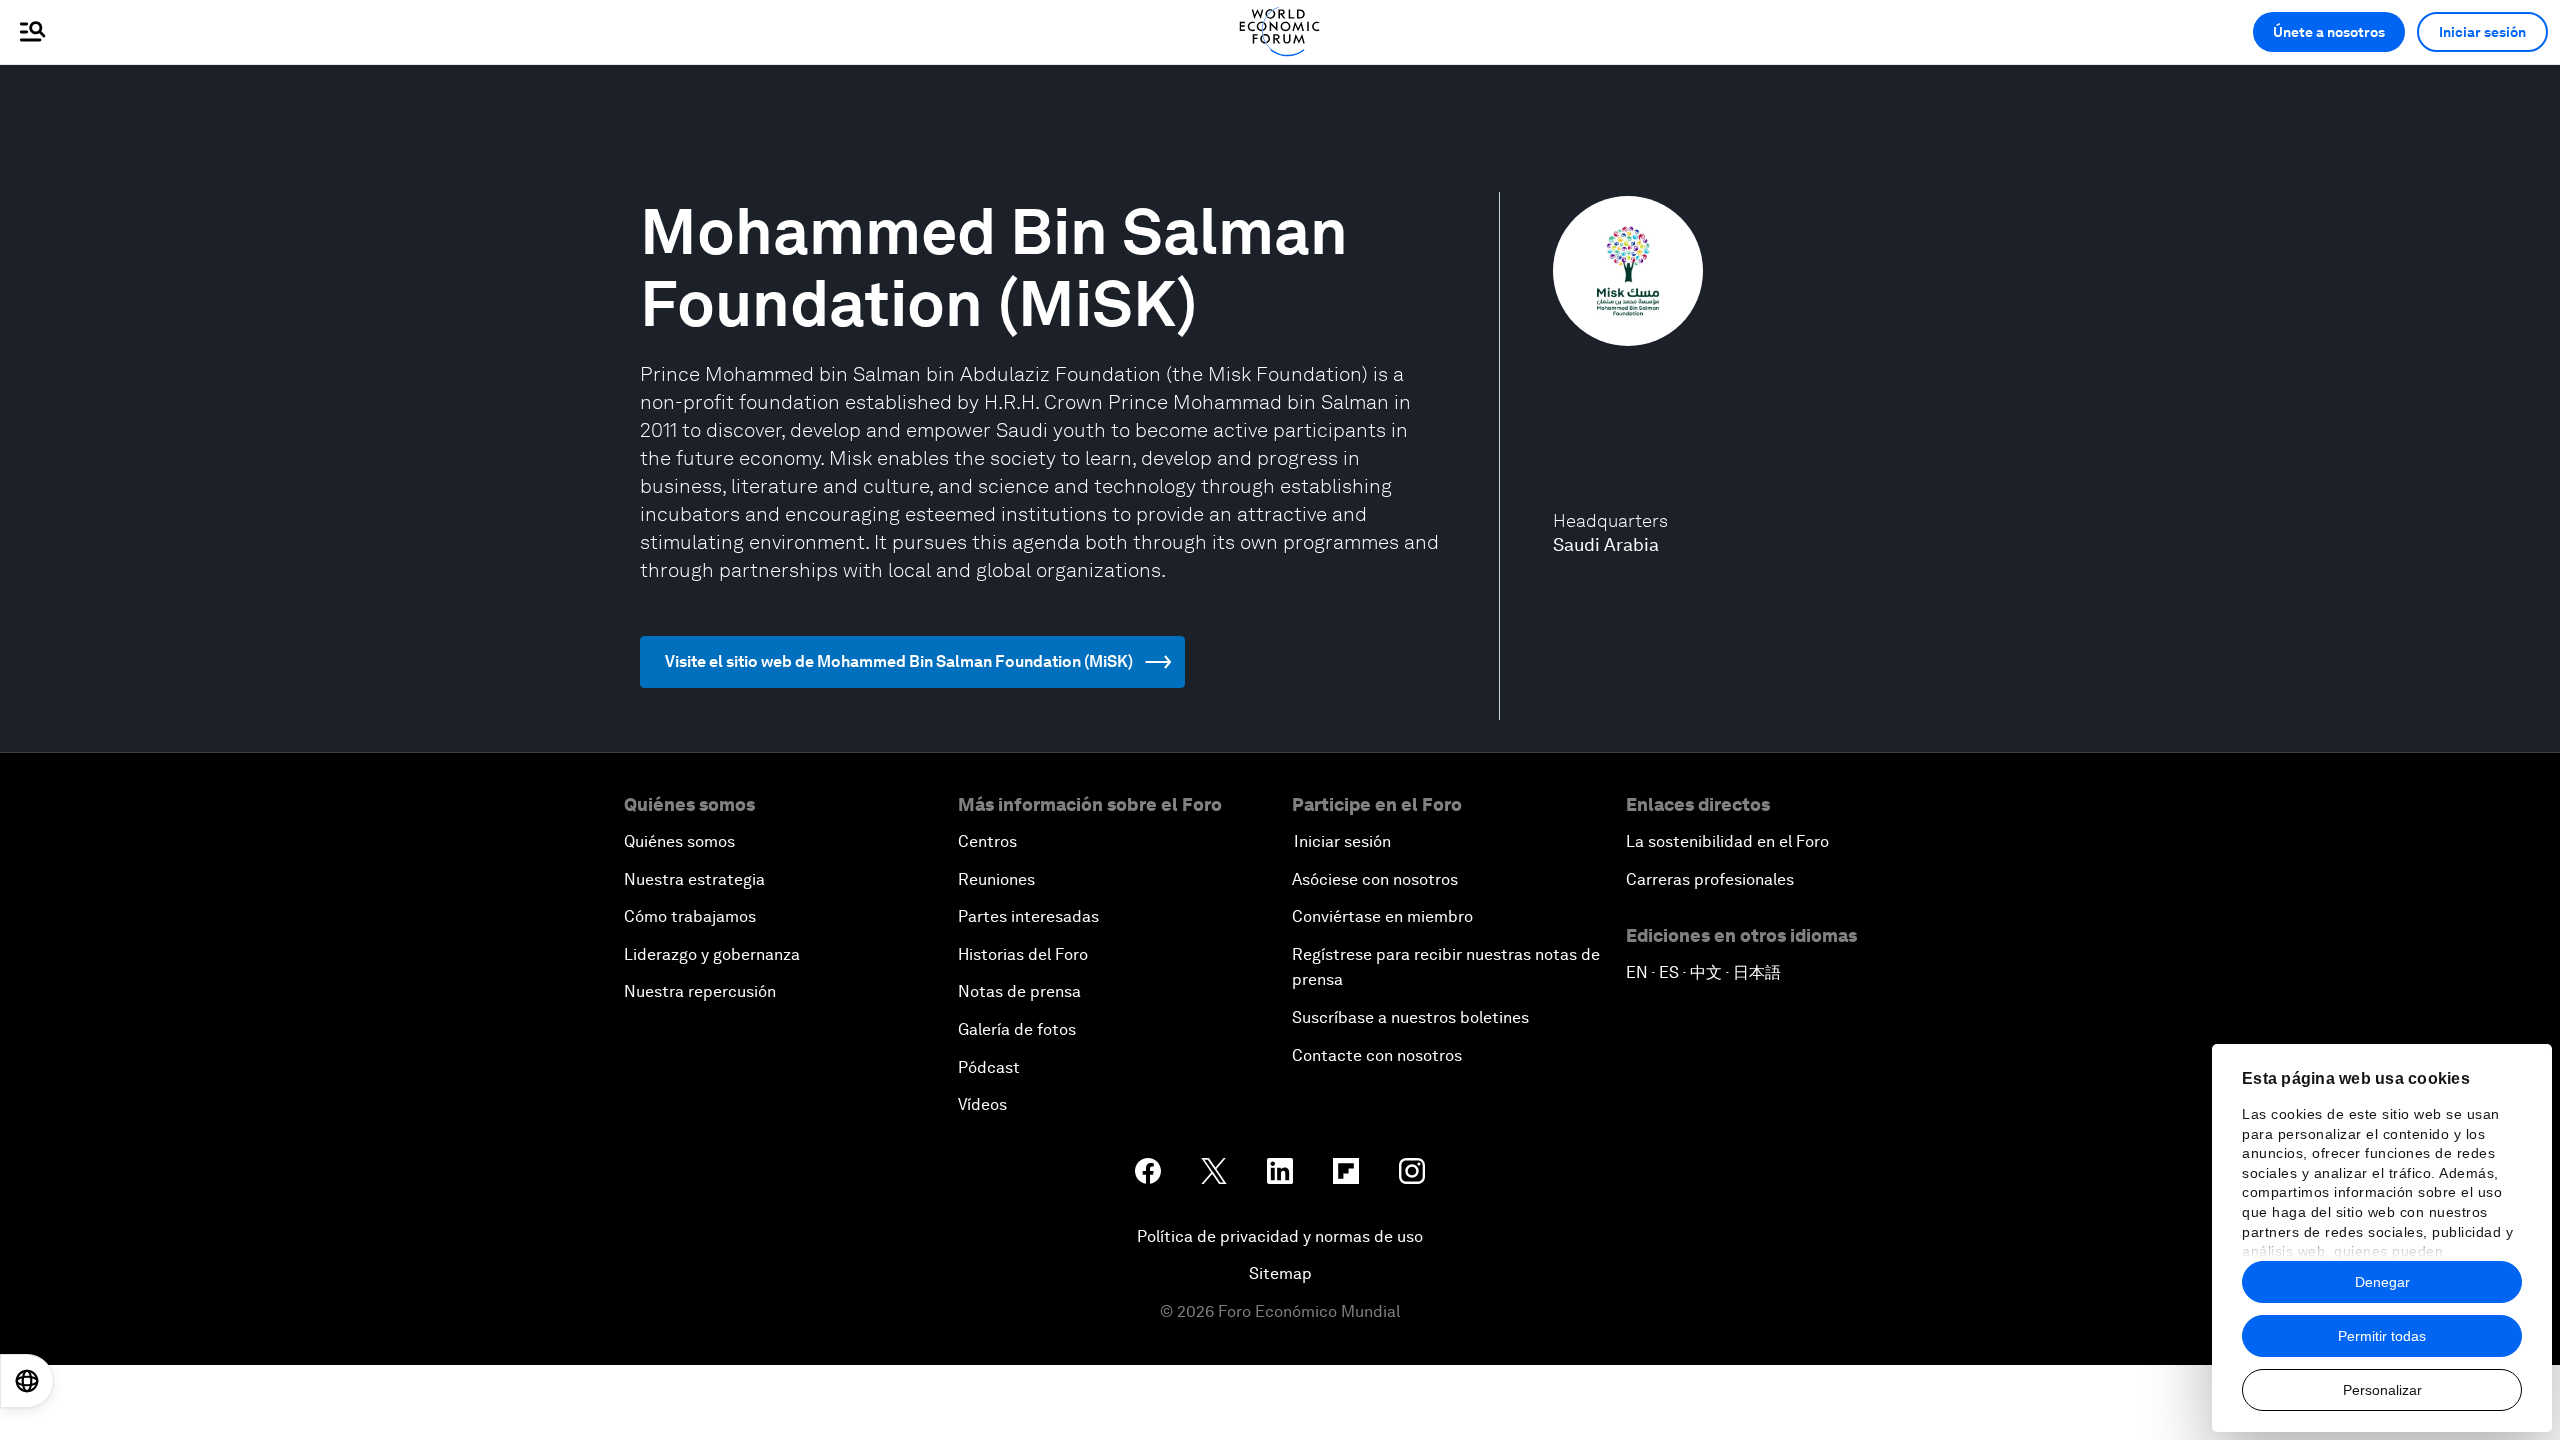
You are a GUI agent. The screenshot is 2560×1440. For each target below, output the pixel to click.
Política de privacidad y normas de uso (1280, 1236)
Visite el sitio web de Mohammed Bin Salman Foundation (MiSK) (899, 661)
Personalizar (2382, 1390)
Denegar (2382, 1282)
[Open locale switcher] (27, 1381)
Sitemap (1280, 1273)
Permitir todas (2382, 1336)
